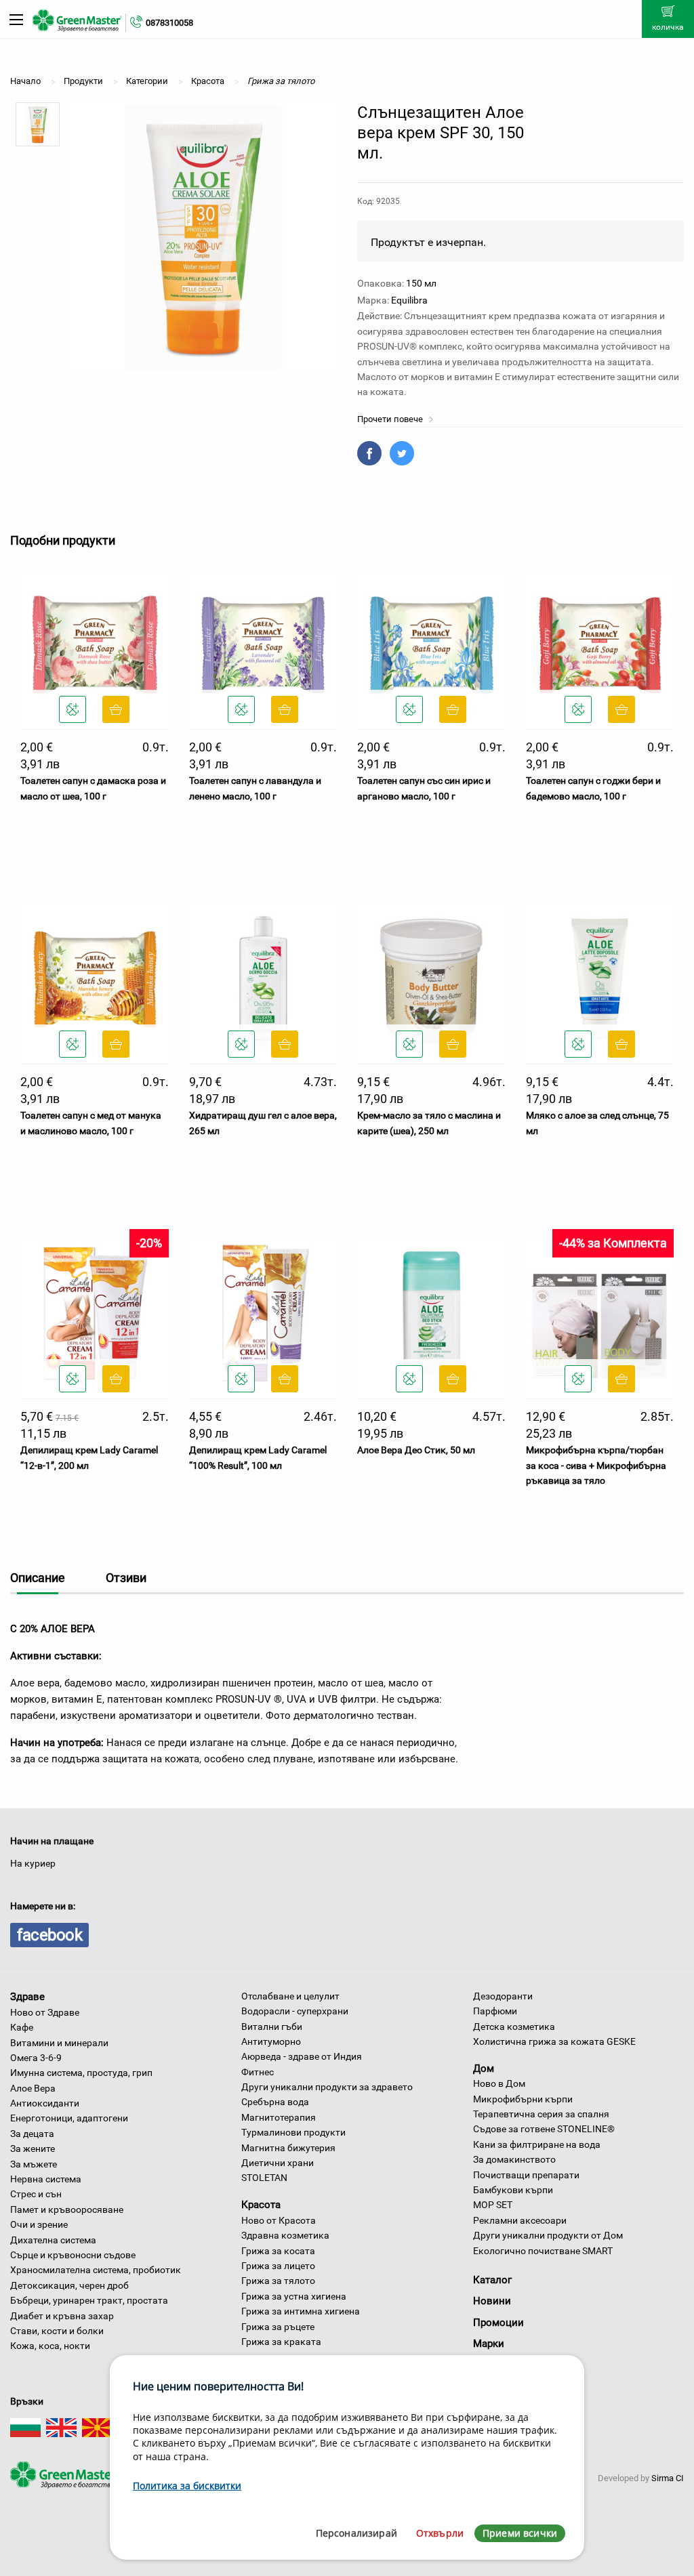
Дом (484, 2068)
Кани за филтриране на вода (537, 2144)
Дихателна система (53, 2240)
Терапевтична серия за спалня (541, 2114)
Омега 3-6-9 (36, 2058)
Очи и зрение (39, 2224)
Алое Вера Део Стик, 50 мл (416, 1450)
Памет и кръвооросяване (67, 2209)
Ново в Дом (499, 2083)
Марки (489, 2344)
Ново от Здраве (45, 2012)
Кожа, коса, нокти (50, 2346)
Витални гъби (272, 2027)
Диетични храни (278, 2163)
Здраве (27, 1997)
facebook (49, 1935)
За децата (32, 2134)
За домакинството (514, 2159)
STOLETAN (264, 2178)
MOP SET (493, 2205)
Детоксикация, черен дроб (69, 2285)
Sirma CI (668, 2478)
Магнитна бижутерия (288, 2148)
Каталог (492, 2280)
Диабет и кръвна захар (62, 2316)
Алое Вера (33, 2088)
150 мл (421, 283)
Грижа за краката (281, 2342)
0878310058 (169, 23)
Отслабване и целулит (290, 1996)
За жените (33, 2148)
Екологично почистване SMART (543, 2251)
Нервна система (46, 2179)
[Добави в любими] (73, 709)
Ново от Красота (279, 2220)
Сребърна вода (275, 2102)
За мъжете (34, 2164)
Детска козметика (514, 2027)
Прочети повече (391, 419)
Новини (492, 2301)
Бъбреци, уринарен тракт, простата (89, 2300)
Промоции (498, 2323)
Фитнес (258, 2072)
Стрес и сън (36, 2194)
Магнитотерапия (279, 2117)
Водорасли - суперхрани (295, 2011)
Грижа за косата (278, 2251)
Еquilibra (409, 300)
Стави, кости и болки (57, 2331)
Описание (38, 1578)
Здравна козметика (285, 2235)
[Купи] (116, 709)
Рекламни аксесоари (520, 2220)
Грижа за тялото (278, 2281)
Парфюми (495, 2011)
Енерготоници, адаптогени (69, 2118)
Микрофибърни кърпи (523, 2099)
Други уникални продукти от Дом (548, 2235)
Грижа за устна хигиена (294, 2296)
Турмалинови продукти (293, 2132)
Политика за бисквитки (187, 2486)
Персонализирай (356, 2533)
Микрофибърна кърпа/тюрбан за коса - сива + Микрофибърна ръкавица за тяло (596, 1465)
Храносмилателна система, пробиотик (96, 2270)
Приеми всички (520, 2533)
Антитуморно (271, 2041)
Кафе (22, 2027)
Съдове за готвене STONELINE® (544, 2129)
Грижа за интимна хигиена (301, 2311)
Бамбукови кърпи (513, 2190)
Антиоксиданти (45, 2103)
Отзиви (126, 1578)
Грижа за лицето (278, 2266)
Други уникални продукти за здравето (327, 2087)
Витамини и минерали (59, 2043)
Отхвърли (440, 2533)
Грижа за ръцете (278, 2327)
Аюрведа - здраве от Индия (302, 2056)
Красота (261, 2205)
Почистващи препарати (526, 2175)
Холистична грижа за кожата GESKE (554, 2041)
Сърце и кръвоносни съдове (73, 2255)
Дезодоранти (503, 1996)
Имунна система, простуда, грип (81, 2073)
